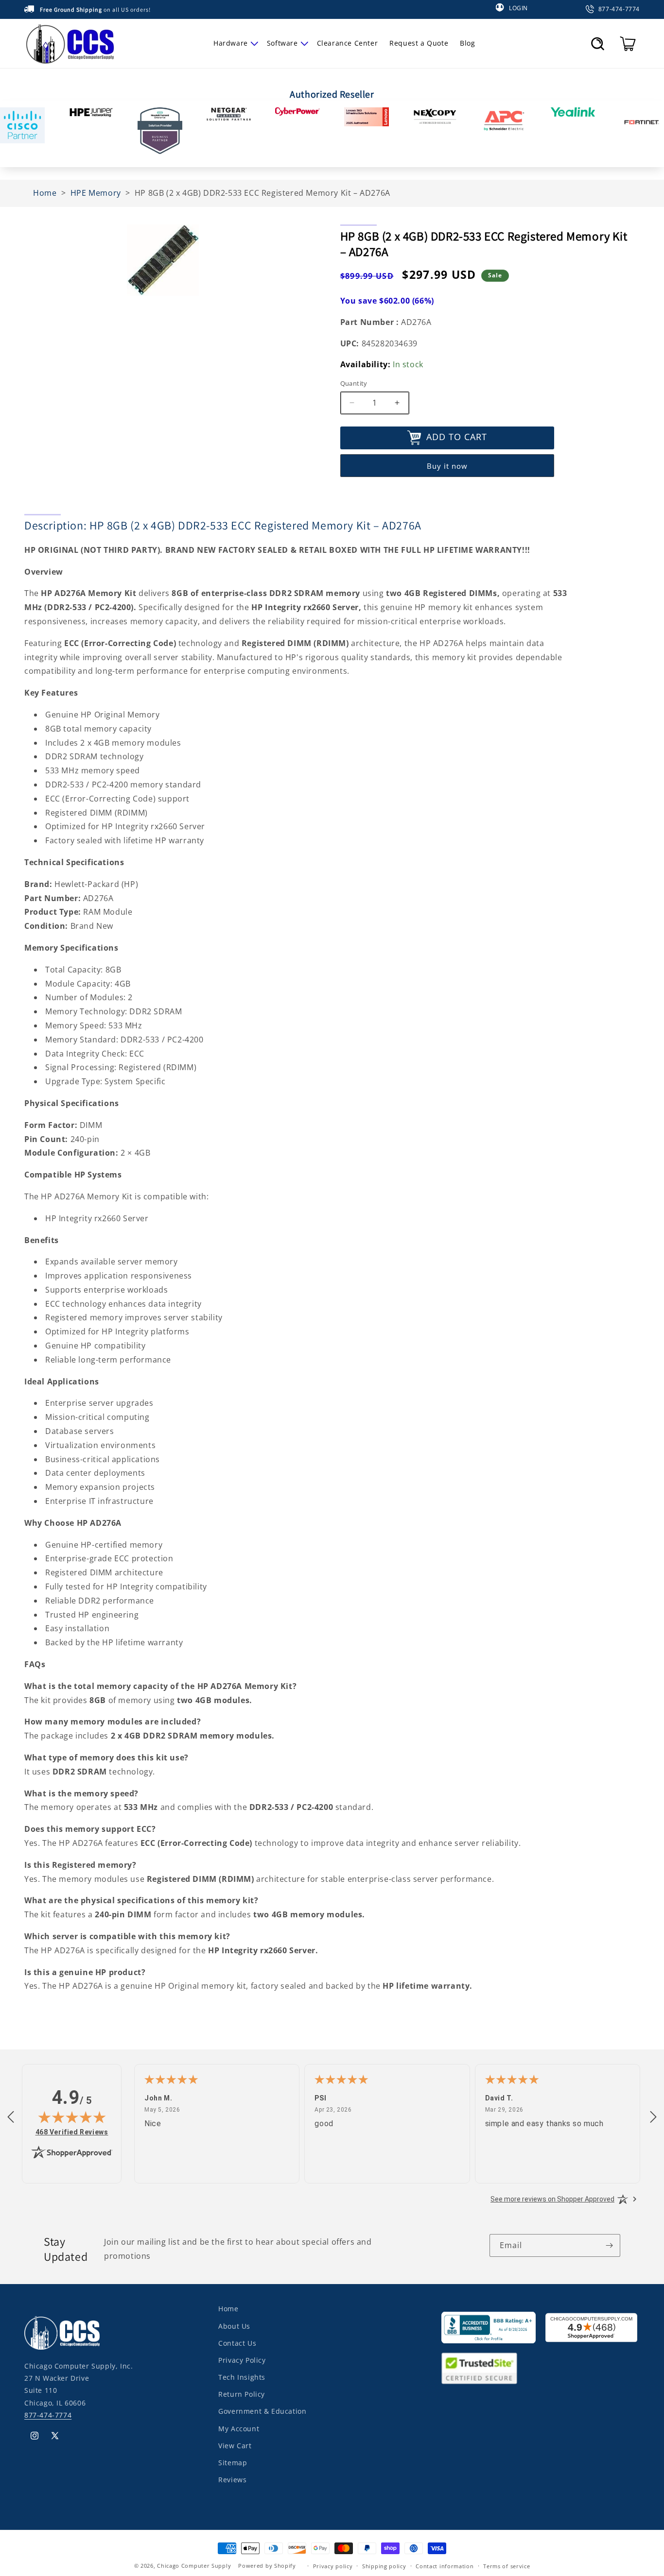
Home (228, 2309)
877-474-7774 (48, 2414)
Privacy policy (333, 2566)
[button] (234, 43)
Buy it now (447, 465)
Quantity (354, 383)
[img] (72, 2117)
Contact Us (237, 2343)
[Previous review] (11, 2117)
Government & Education (262, 2411)
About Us (234, 2326)
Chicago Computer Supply (194, 2566)
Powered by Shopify (267, 2566)
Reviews (232, 2479)
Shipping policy (384, 2566)
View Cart (235, 2445)
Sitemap (233, 2462)
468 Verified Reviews (72, 2132)
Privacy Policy (242, 2360)
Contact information (445, 2566)
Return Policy (242, 2394)
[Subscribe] (609, 2245)
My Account (239, 2428)
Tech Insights (242, 2377)
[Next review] (653, 2117)
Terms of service (507, 2566)
